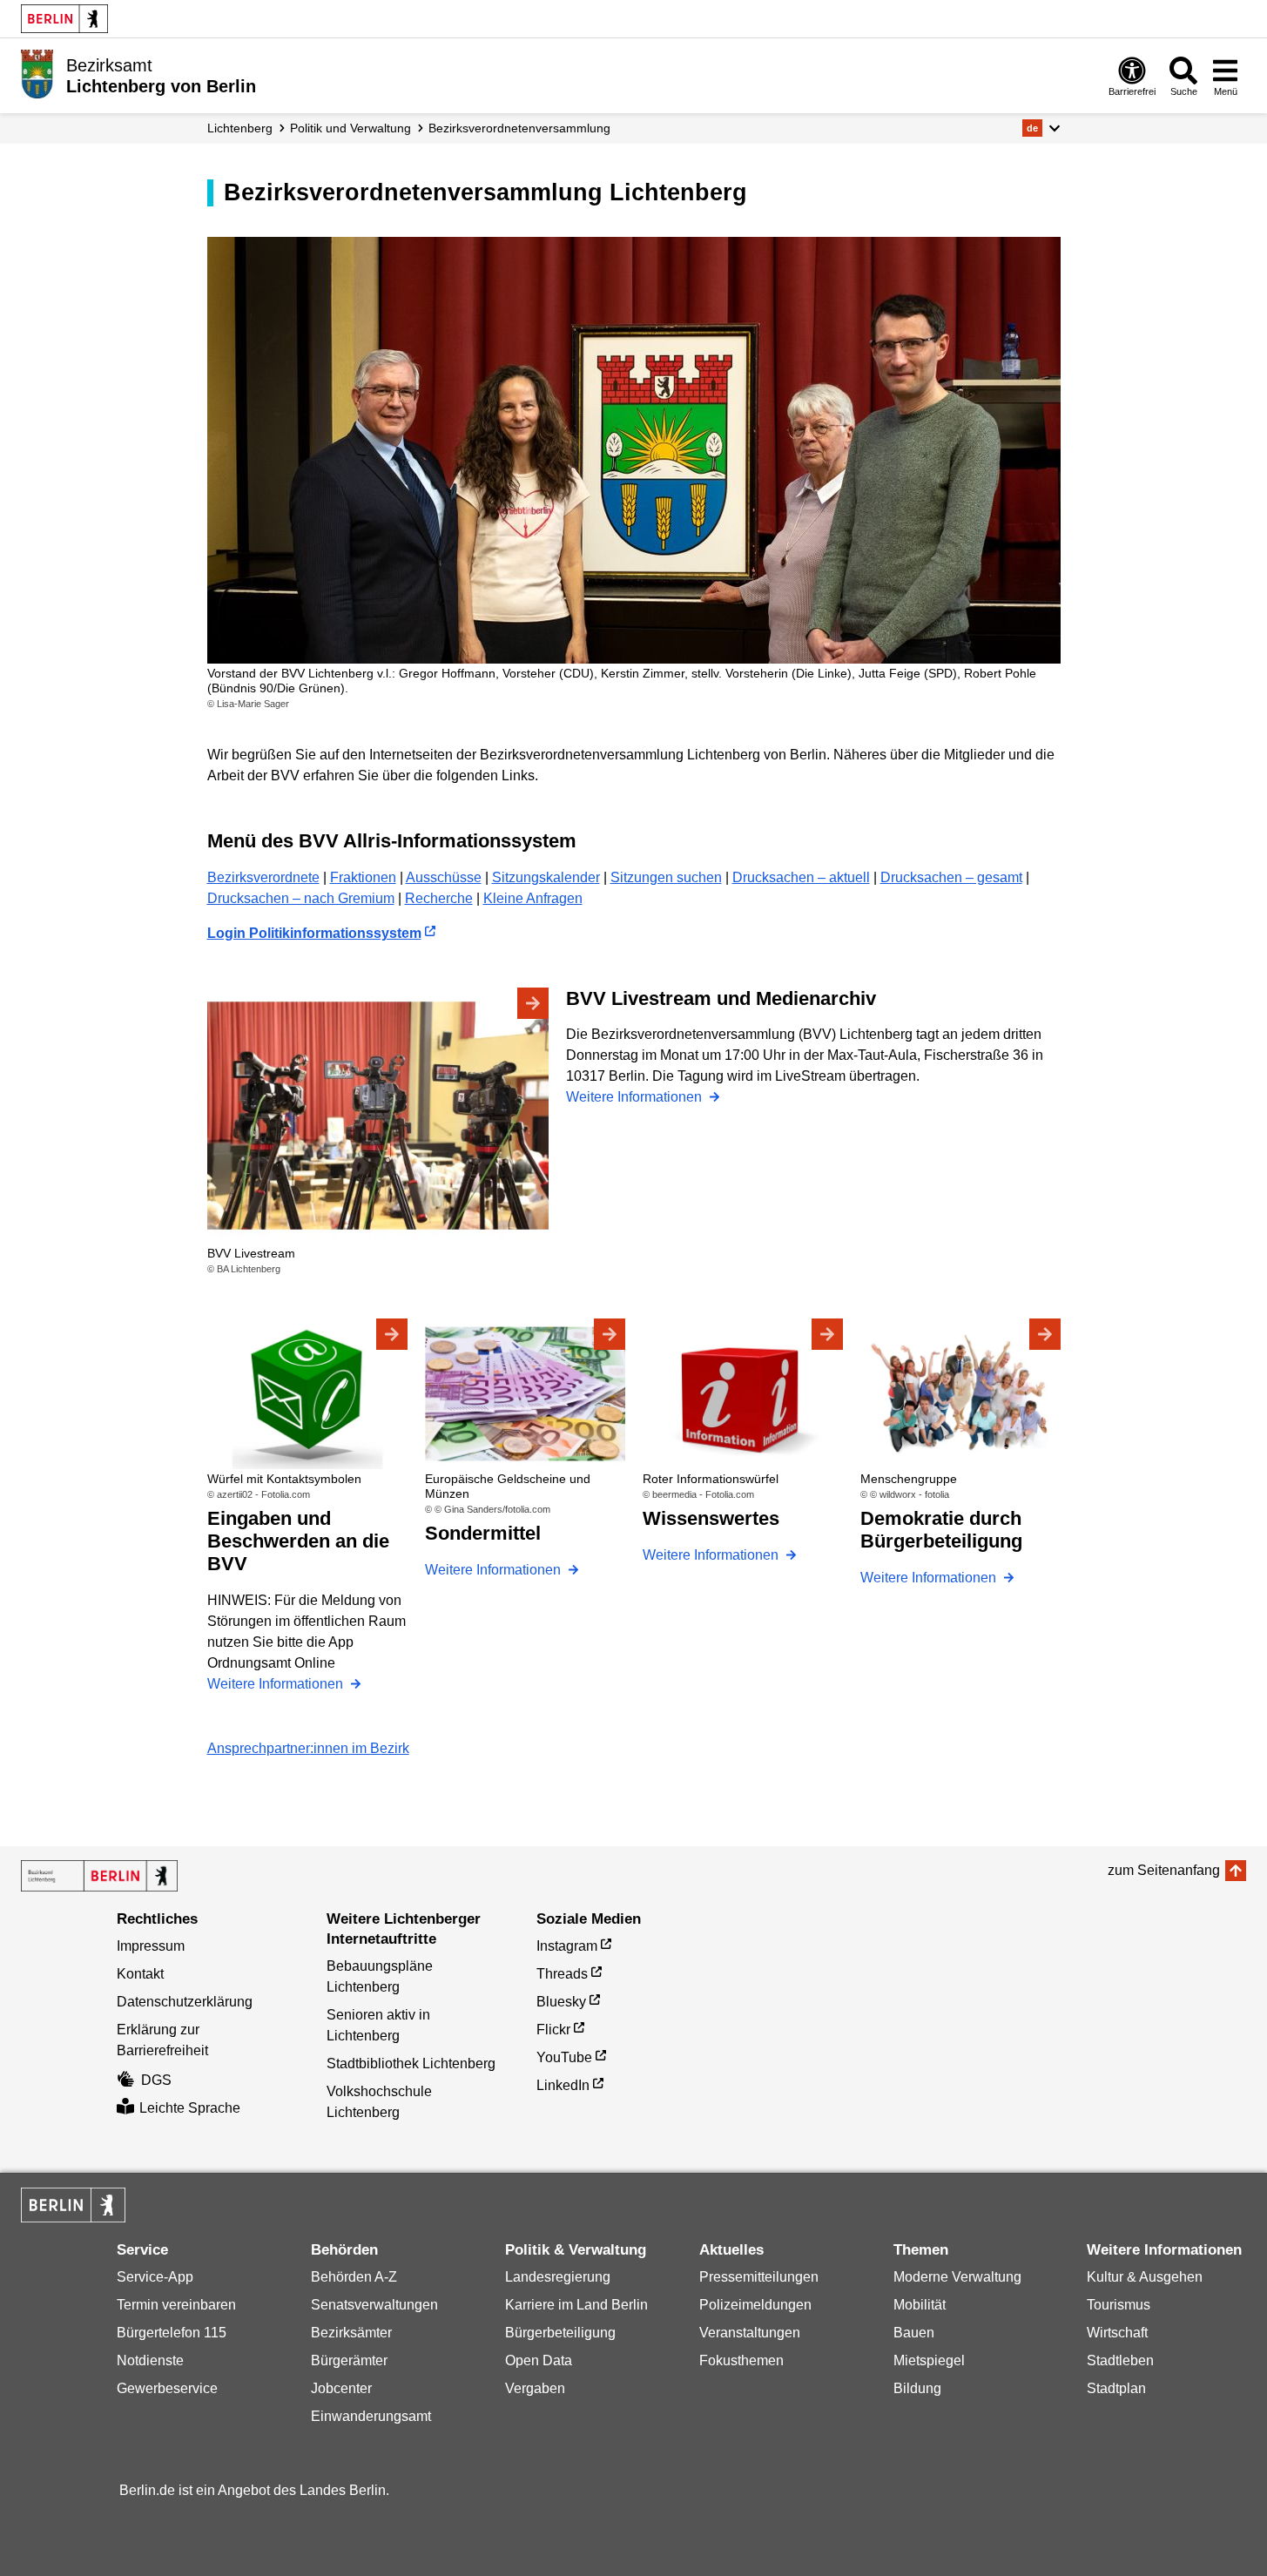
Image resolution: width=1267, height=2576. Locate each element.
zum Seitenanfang (1164, 1870)
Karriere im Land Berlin (576, 2305)
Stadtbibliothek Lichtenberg (411, 2063)
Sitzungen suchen (666, 877)
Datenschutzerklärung (185, 2002)
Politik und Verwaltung (350, 128)
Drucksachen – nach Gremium (301, 898)
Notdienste (150, 2360)
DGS (156, 2080)
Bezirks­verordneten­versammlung (519, 128)
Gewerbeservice (167, 2388)
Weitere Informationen (636, 1097)
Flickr (553, 2030)
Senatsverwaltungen (374, 2305)
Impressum (151, 1946)
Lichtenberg (240, 128)
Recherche (439, 898)
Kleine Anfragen (533, 898)
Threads (562, 1974)
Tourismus (1119, 2305)
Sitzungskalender (546, 877)
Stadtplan (1116, 2388)
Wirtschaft (1117, 2333)
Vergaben (535, 2388)
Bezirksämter (351, 2333)
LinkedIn (563, 2085)
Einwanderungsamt (371, 2416)
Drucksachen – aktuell (801, 877)
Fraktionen (363, 877)
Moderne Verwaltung (957, 2277)
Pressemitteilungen (759, 2277)
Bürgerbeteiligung (560, 2333)
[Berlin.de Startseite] (64, 19)
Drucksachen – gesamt (951, 877)
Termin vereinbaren (176, 2305)
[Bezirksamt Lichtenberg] (99, 1876)
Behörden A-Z (354, 2277)
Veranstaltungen (750, 2333)
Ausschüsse (444, 877)
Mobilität (920, 2305)
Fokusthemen (741, 2360)
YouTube (564, 2057)
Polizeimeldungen (755, 2305)
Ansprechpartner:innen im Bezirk (308, 1748)
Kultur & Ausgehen (1145, 2277)
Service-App (155, 2277)
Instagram (567, 1946)
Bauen (914, 2333)
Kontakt (140, 1974)
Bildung (917, 2388)
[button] (1041, 128)
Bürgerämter (349, 2360)
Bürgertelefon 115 (172, 2333)
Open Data (539, 2360)
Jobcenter (341, 2388)
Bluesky (561, 2002)
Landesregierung (558, 2277)
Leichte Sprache (190, 2108)
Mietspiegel (929, 2360)
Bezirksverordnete (263, 877)
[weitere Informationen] (37, 74)
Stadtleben (1120, 2360)
